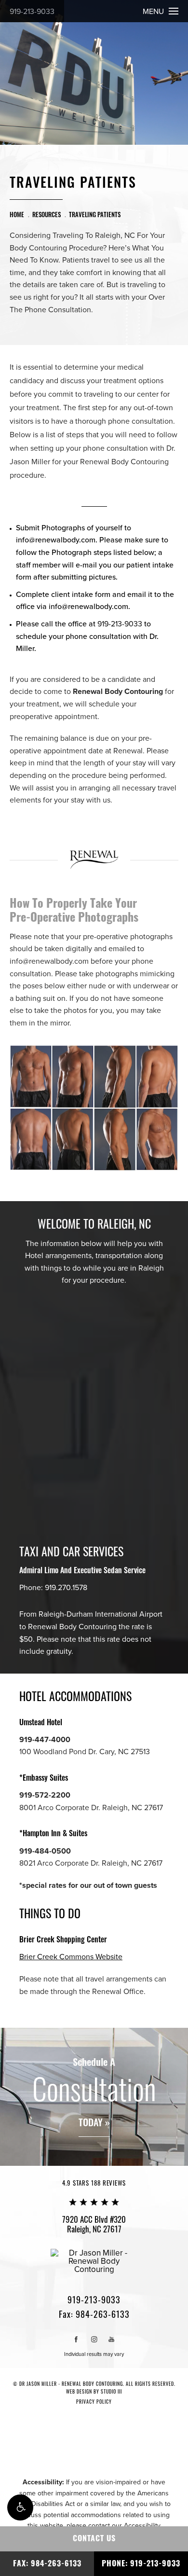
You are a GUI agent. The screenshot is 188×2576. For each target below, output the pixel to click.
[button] (20, 2507)
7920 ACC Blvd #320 (94, 2224)
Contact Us (94, 2538)
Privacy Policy (94, 2402)
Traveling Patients (95, 214)
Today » (94, 2123)
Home (17, 214)
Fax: (94, 2314)
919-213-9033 (32, 12)
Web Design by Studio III (94, 2391)
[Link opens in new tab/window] (76, 2339)
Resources (47, 214)
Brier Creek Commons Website (71, 1957)
